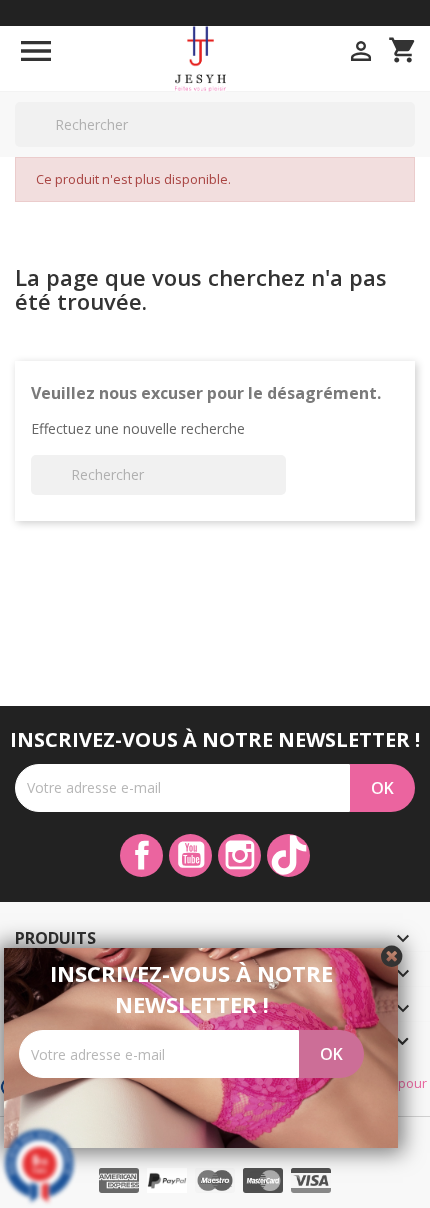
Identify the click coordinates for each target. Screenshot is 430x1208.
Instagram (239, 855)
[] (407, 146)
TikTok (288, 855)
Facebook (141, 855)
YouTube (190, 855)
